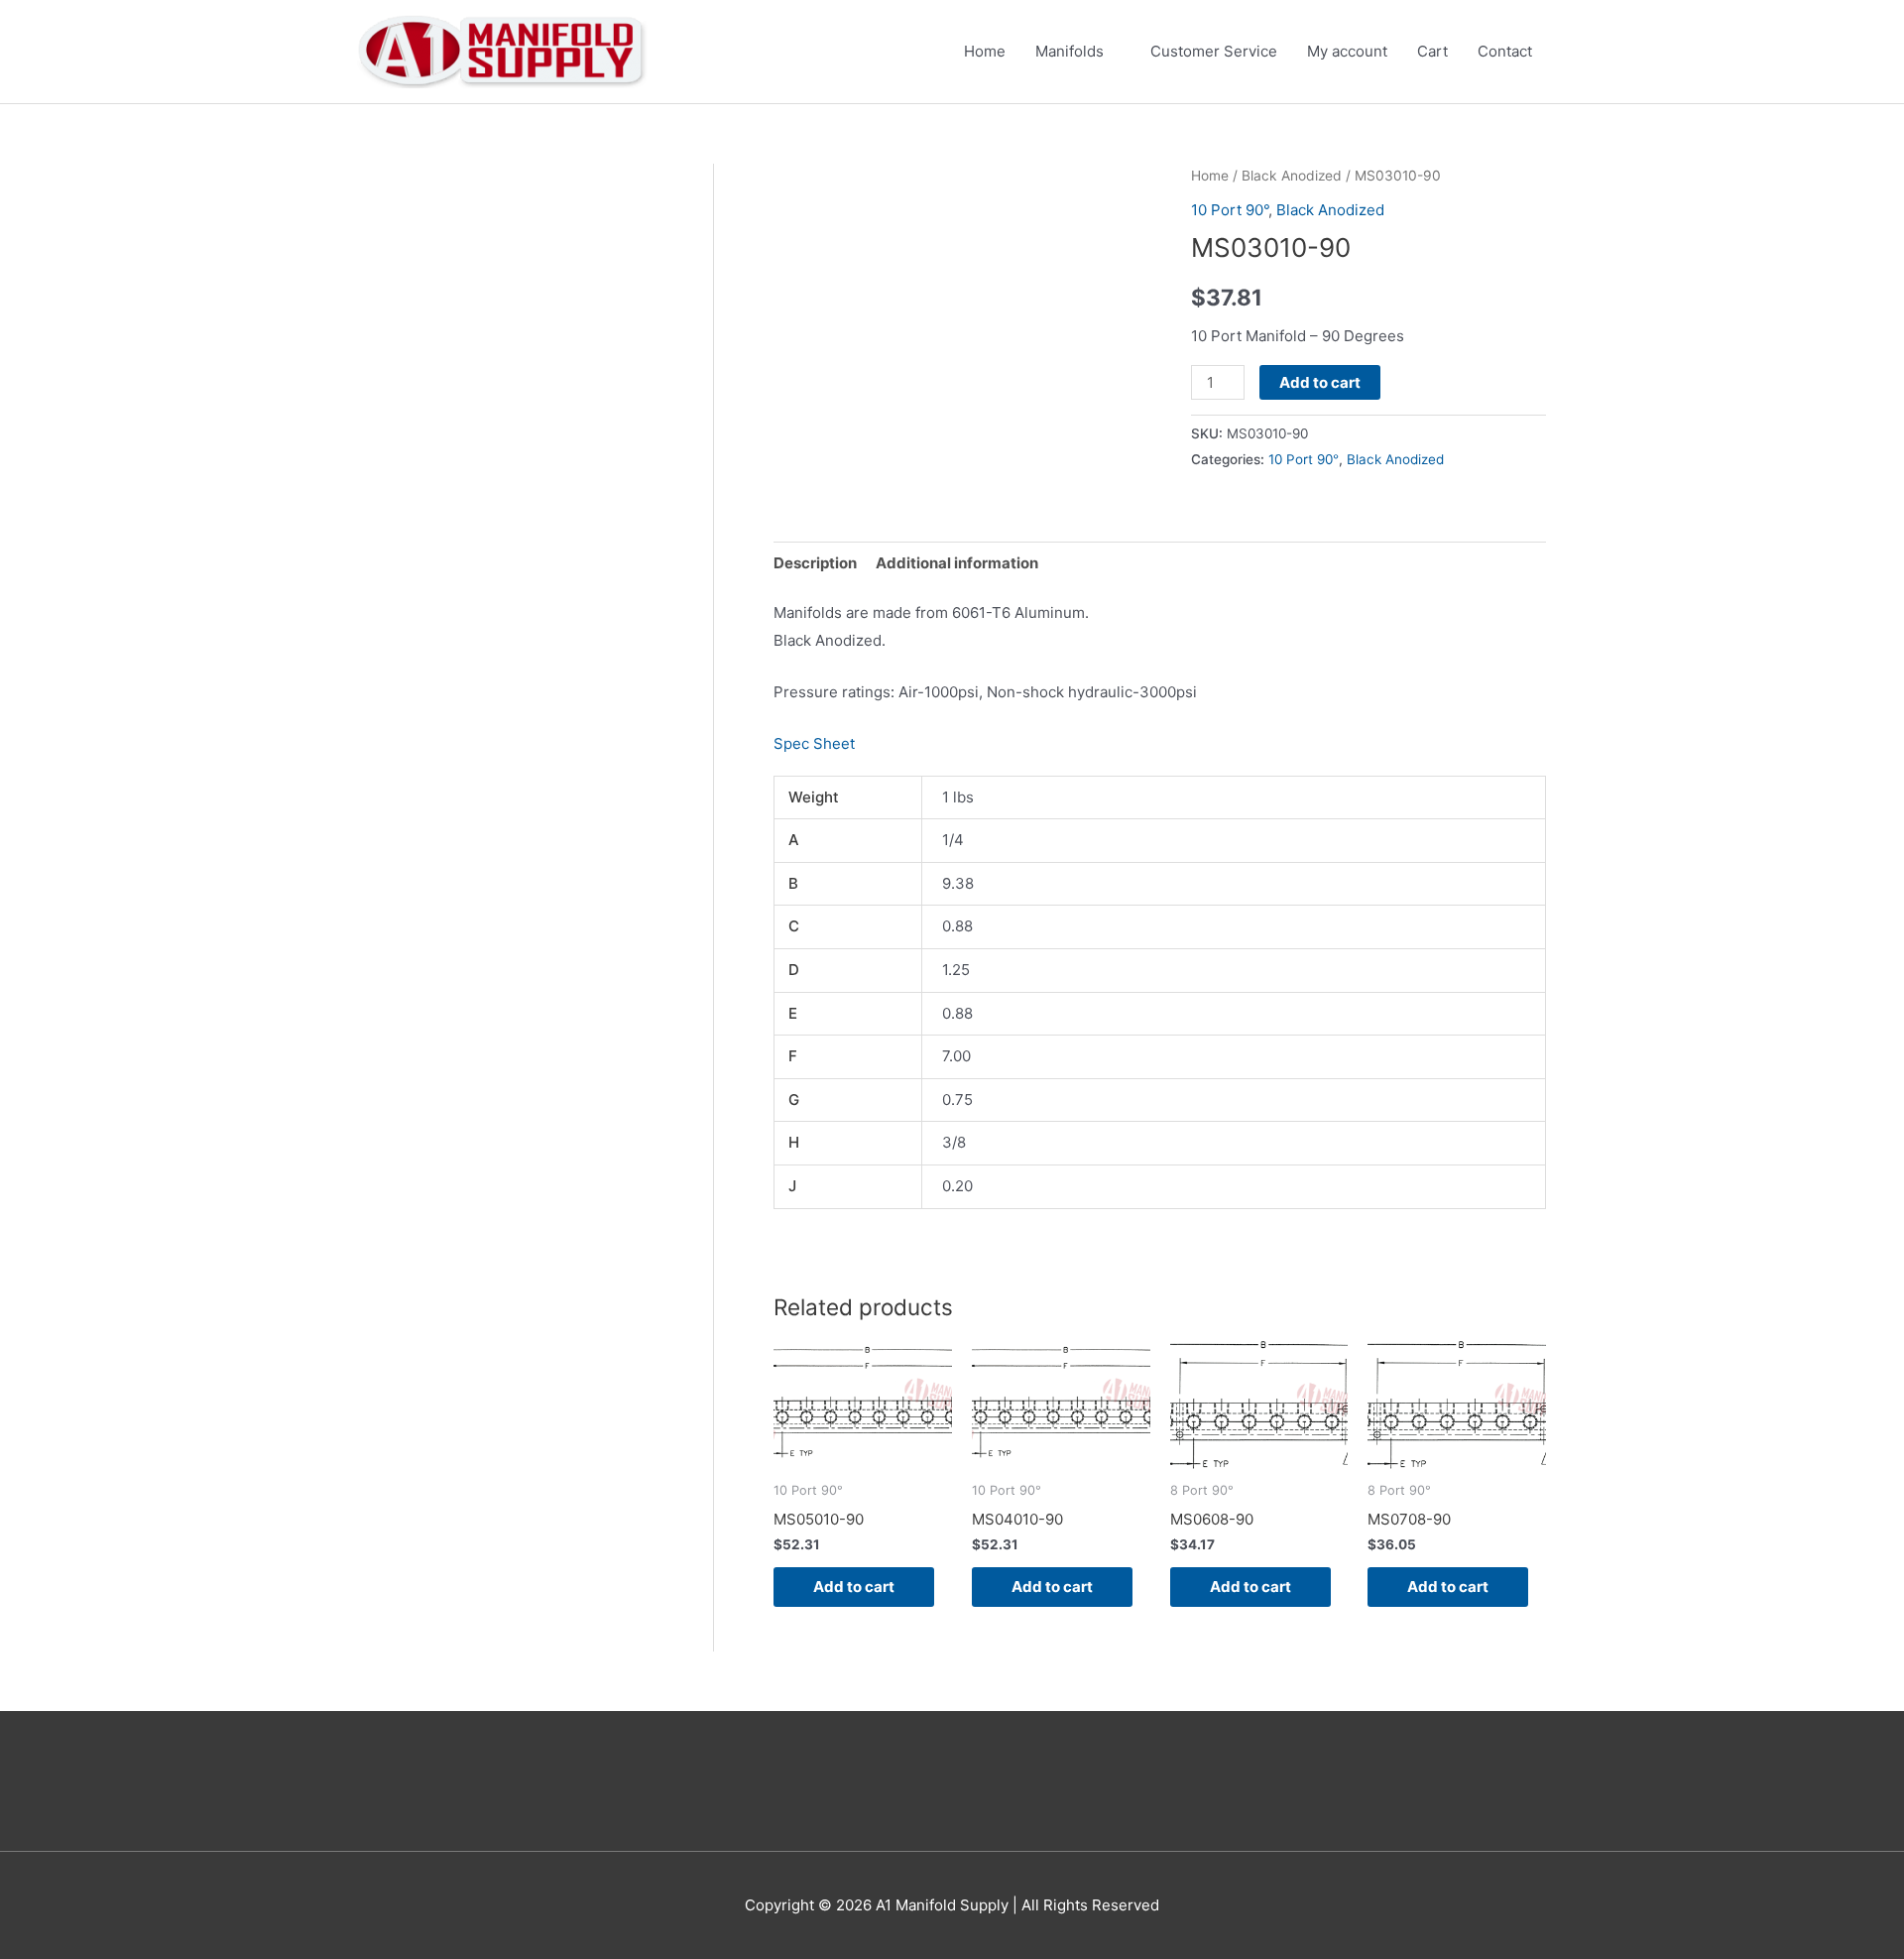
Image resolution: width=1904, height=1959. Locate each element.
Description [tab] (815, 563)
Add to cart (1320, 382)
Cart (1432, 51)
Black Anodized (1292, 176)
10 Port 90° (1230, 210)
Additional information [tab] (957, 563)
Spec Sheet (814, 743)
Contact (1505, 51)
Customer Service (1214, 51)
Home (985, 51)
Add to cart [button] (854, 1587)
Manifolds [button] (1070, 51)
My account (1347, 51)
